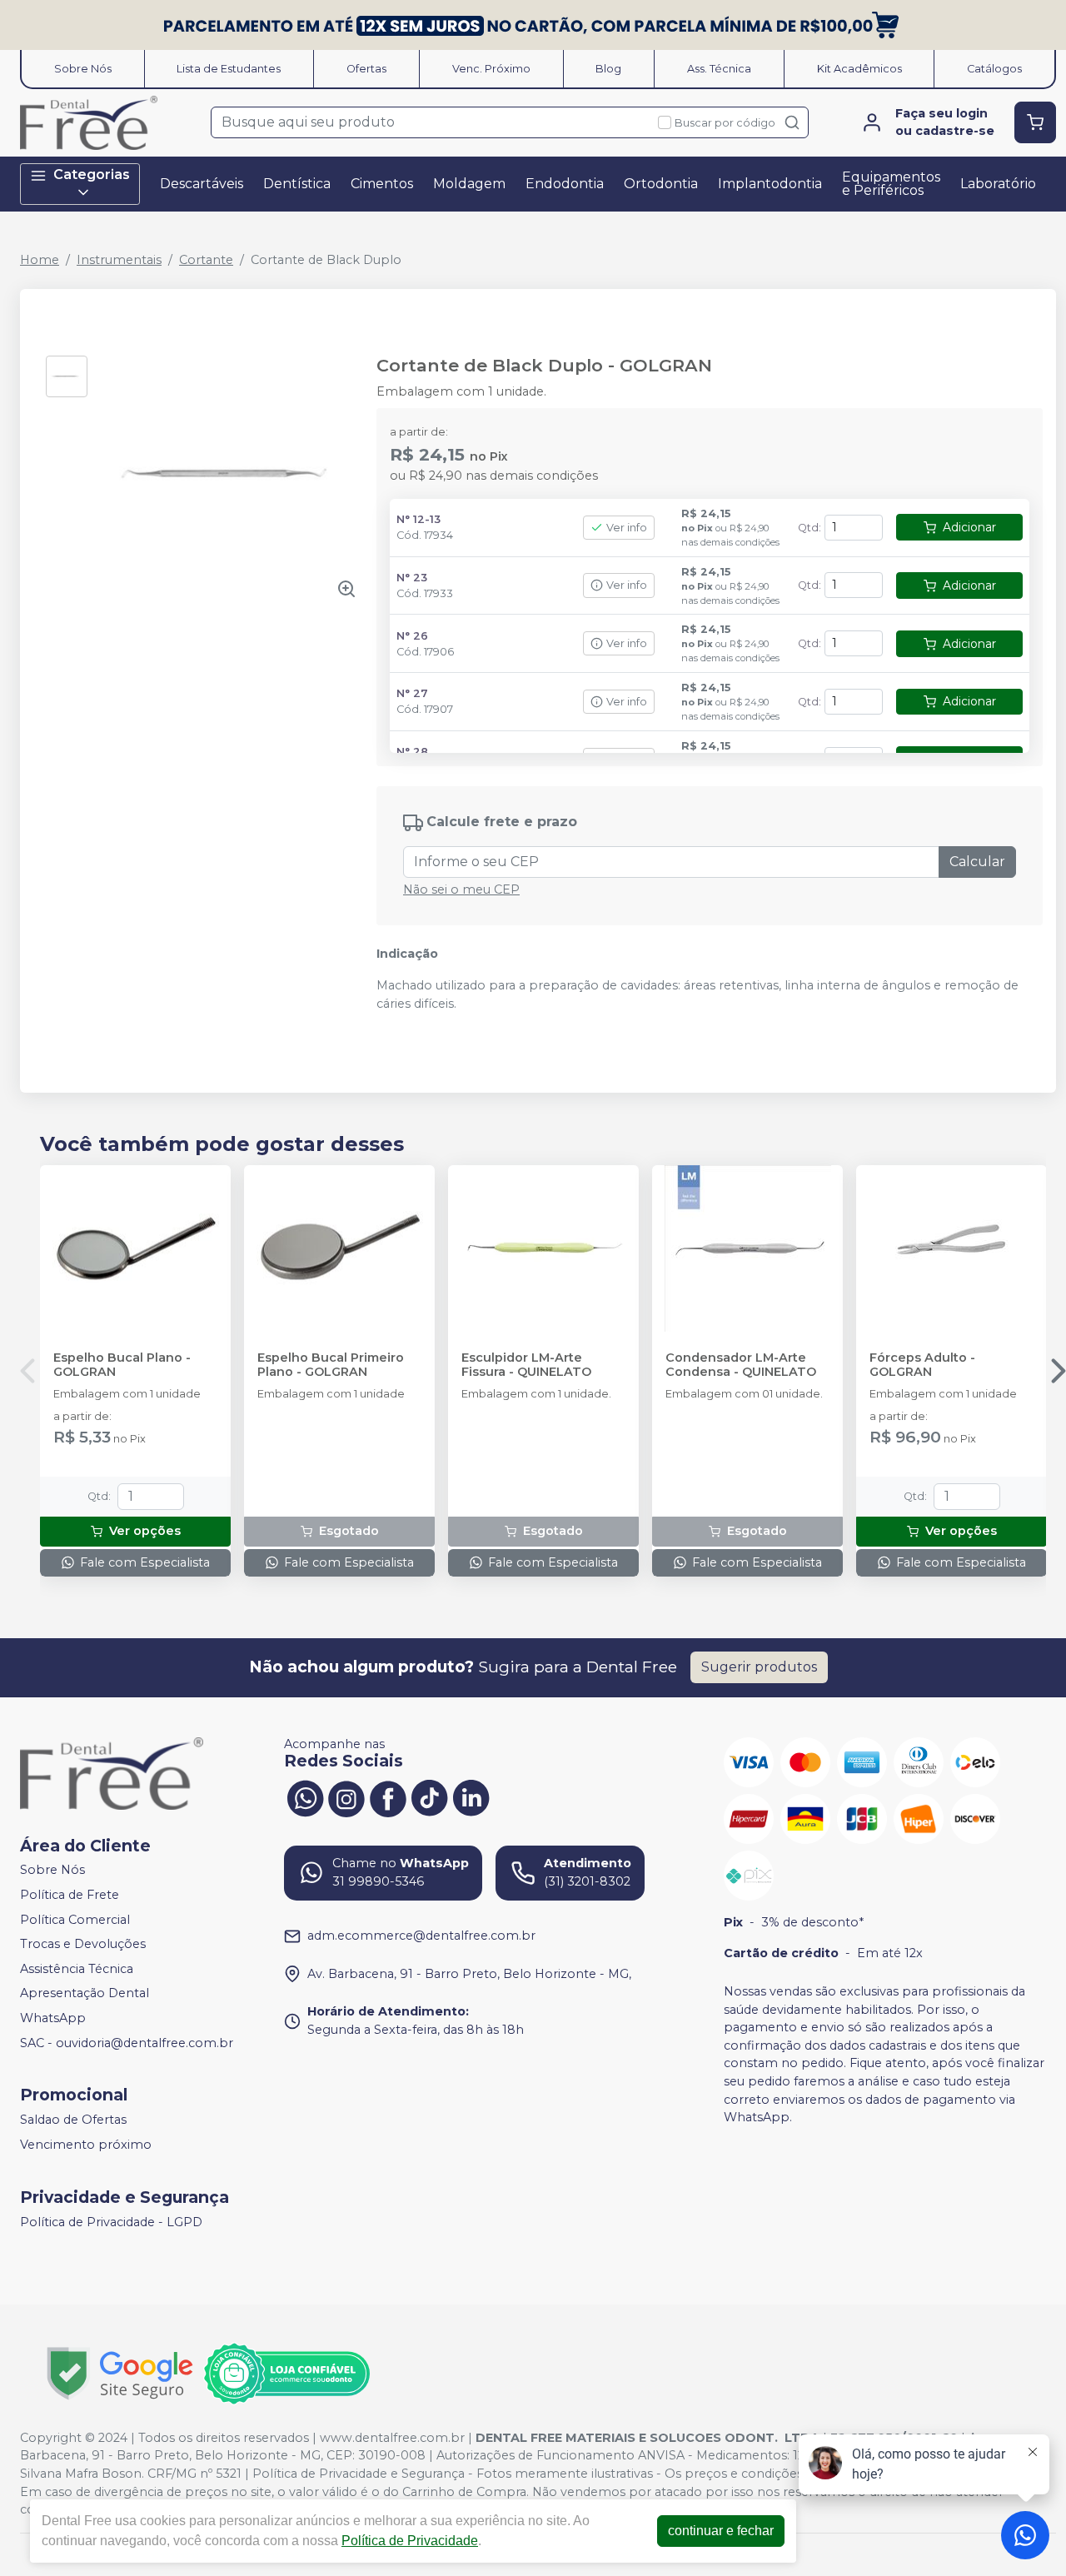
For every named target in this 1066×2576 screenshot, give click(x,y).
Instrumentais (119, 260)
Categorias (92, 174)
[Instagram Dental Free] (346, 1797)
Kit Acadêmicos (859, 69)
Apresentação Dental (85, 1994)
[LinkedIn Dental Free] (471, 1797)
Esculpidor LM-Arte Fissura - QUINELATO (526, 1365)
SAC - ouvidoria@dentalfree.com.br (127, 2043)
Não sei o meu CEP (461, 889)
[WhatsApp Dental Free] (305, 1797)
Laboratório (998, 184)
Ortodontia (661, 184)
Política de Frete (70, 1895)
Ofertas (366, 69)
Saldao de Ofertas (73, 2120)
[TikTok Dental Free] (430, 1797)
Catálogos (994, 69)
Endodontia (565, 184)
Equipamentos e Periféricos (891, 184)
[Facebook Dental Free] (388, 1797)
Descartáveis (202, 184)
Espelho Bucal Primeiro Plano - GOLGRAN (331, 1365)
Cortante (206, 260)
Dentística (297, 184)
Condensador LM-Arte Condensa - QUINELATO (741, 1365)
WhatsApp (53, 2018)
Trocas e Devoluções (83, 1944)
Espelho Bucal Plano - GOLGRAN (122, 1365)
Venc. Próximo (491, 69)
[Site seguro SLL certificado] (120, 2373)
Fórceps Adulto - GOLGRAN (922, 1365)
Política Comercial (75, 1920)
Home (40, 260)
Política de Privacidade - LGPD (111, 2222)
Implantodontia (770, 184)
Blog (608, 69)
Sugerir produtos (759, 1667)
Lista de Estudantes (229, 69)
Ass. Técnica (719, 69)
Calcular (977, 862)
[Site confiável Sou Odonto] (286, 2374)
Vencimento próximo (86, 2145)
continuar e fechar (721, 2531)
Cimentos (382, 184)
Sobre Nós (83, 69)
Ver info (627, 528)
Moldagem (469, 184)
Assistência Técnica (77, 1969)
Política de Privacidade (410, 2541)
